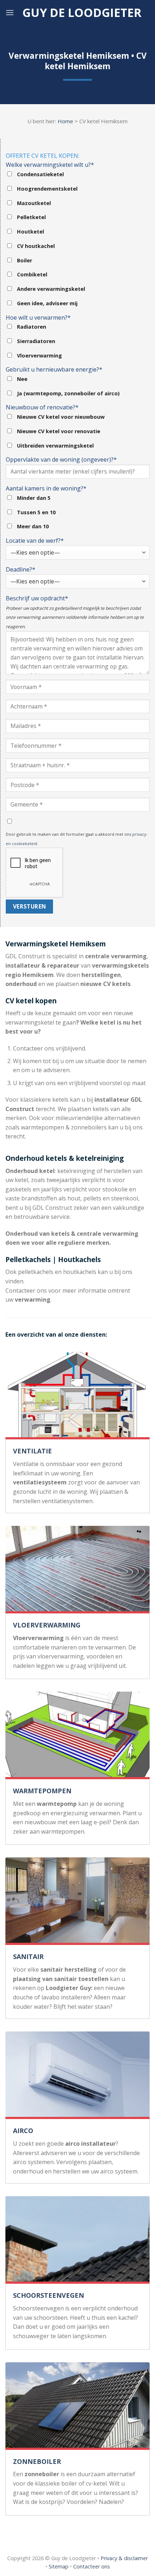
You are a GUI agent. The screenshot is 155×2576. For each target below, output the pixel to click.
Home (65, 121)
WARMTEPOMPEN (42, 1791)
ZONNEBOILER (37, 2461)
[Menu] (10, 12)
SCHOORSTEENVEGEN (48, 2295)
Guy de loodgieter (82, 13)
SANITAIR (28, 1957)
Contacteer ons (92, 2566)
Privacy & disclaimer (124, 2558)
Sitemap (59, 2566)
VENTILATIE (32, 1451)
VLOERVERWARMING (47, 1625)
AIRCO (23, 2131)
